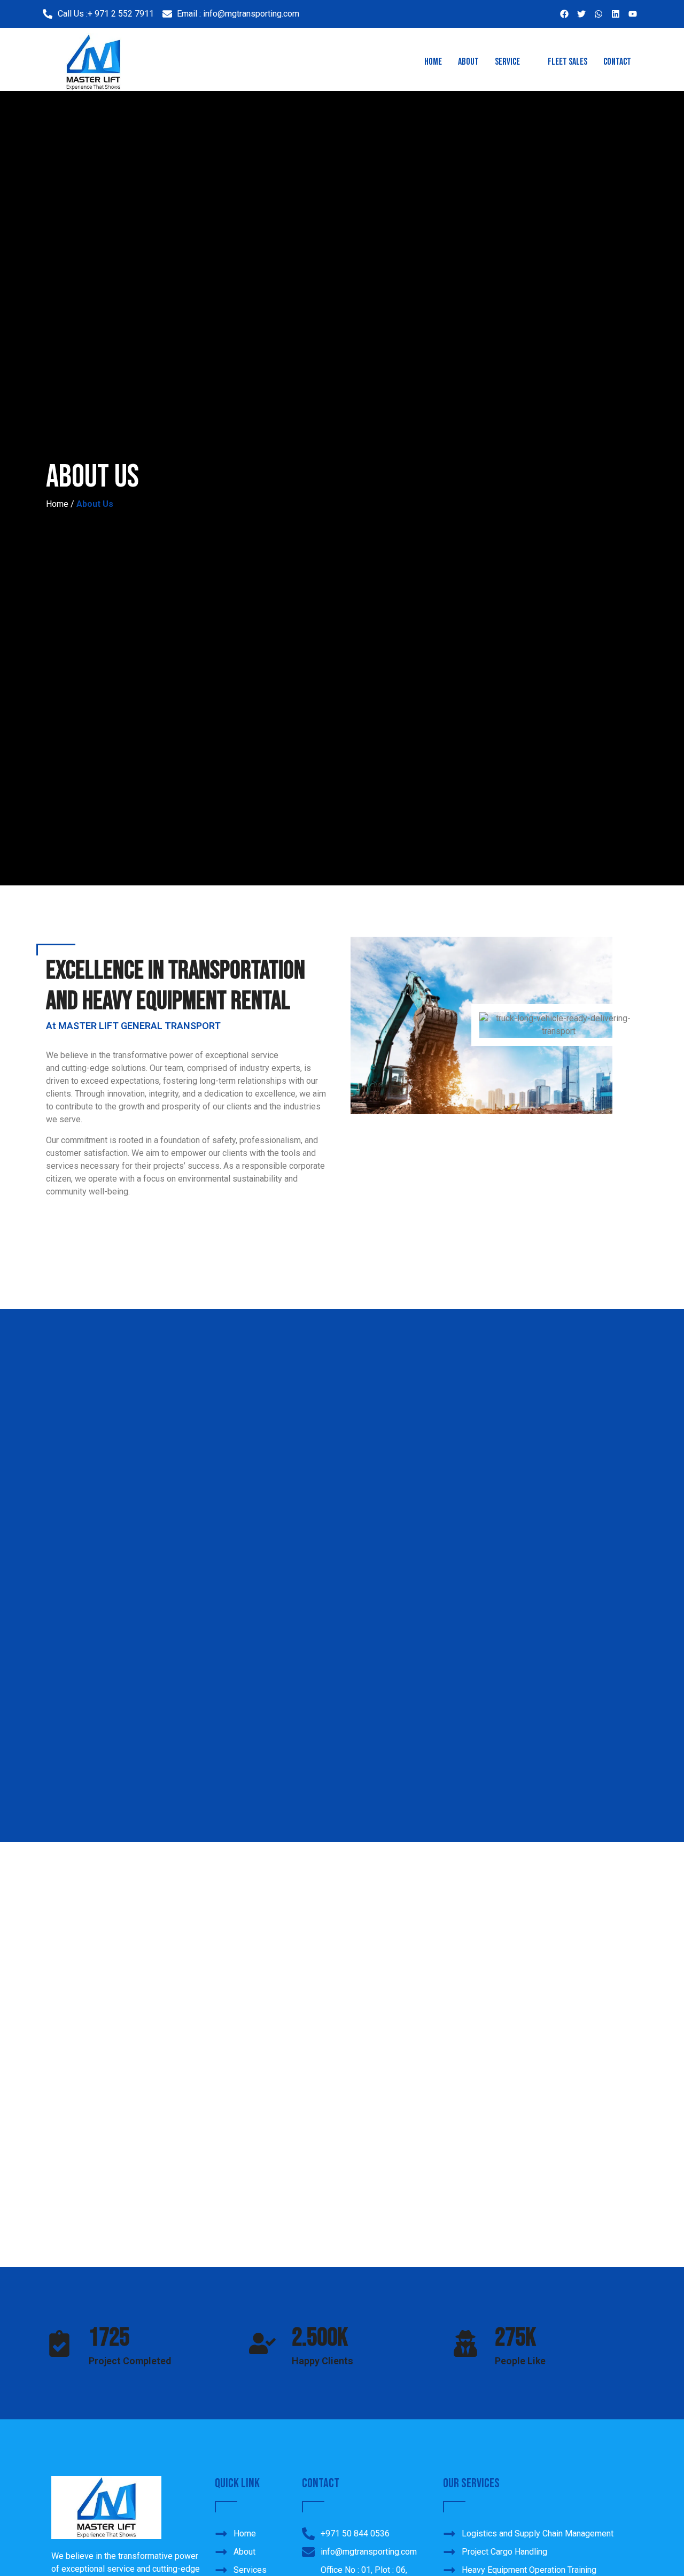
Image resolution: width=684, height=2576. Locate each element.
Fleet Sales (568, 62)
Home (433, 62)
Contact (617, 62)
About (468, 62)
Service (507, 62)
